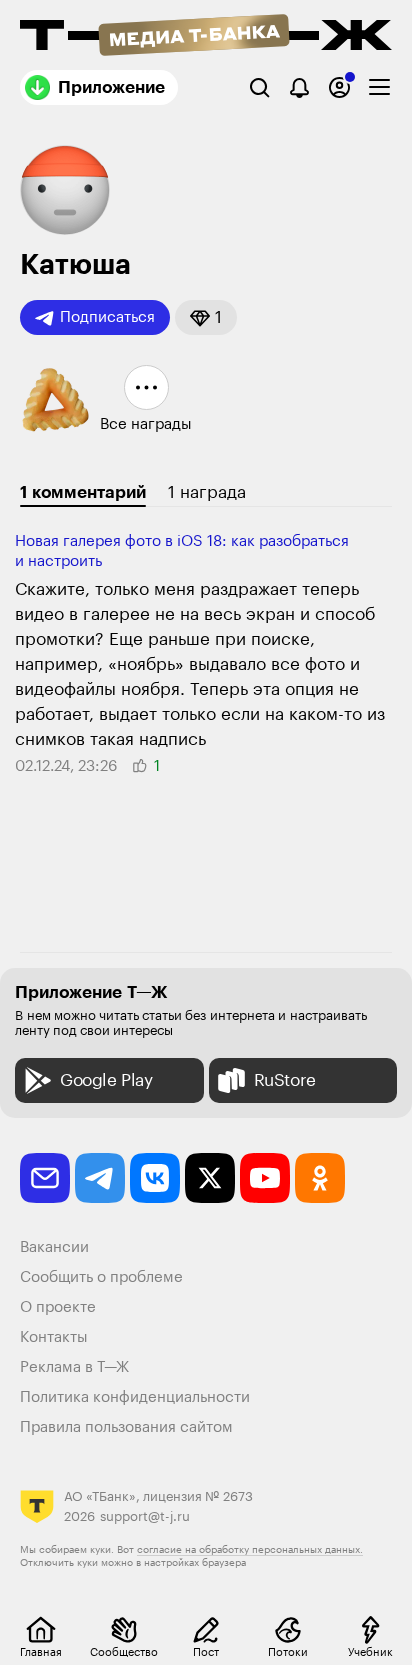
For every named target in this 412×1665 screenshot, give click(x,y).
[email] (45, 1178)
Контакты (54, 1337)
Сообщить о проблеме (101, 1277)
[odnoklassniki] (320, 1178)
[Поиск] (259, 87)
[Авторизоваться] (339, 87)
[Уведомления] (299, 87)
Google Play (106, 1080)
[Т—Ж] (206, 37)
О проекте (58, 1307)
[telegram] (100, 1178)
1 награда (207, 492)
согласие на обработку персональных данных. (250, 1550)
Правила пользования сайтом (126, 1427)
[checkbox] (379, 87)
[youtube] (265, 1178)
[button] (206, 317)
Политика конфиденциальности (135, 1397)
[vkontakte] (155, 1178)
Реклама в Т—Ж (74, 1367)
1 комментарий (83, 492)
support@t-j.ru (145, 1516)
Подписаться (107, 317)
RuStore (285, 1080)
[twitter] (210, 1178)
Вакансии (54, 1247)
